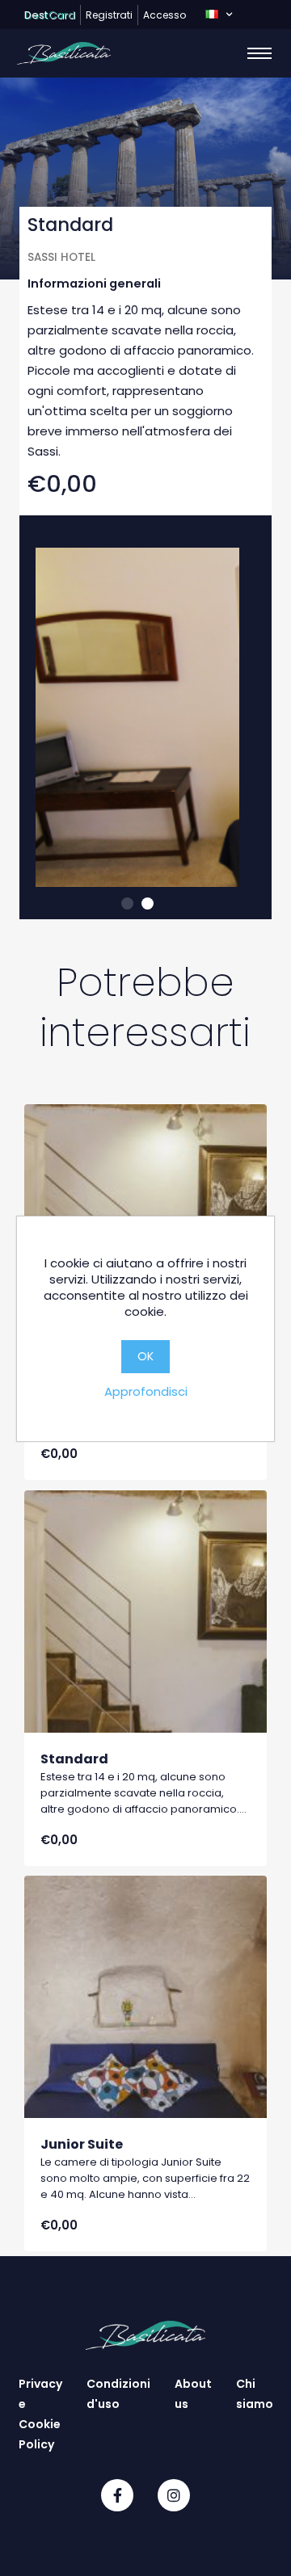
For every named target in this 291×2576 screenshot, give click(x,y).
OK (145, 1356)
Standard (74, 1759)
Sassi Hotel (61, 257)
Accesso (164, 15)
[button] (219, 15)
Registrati (109, 15)
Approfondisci (146, 1391)
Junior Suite (82, 2144)
